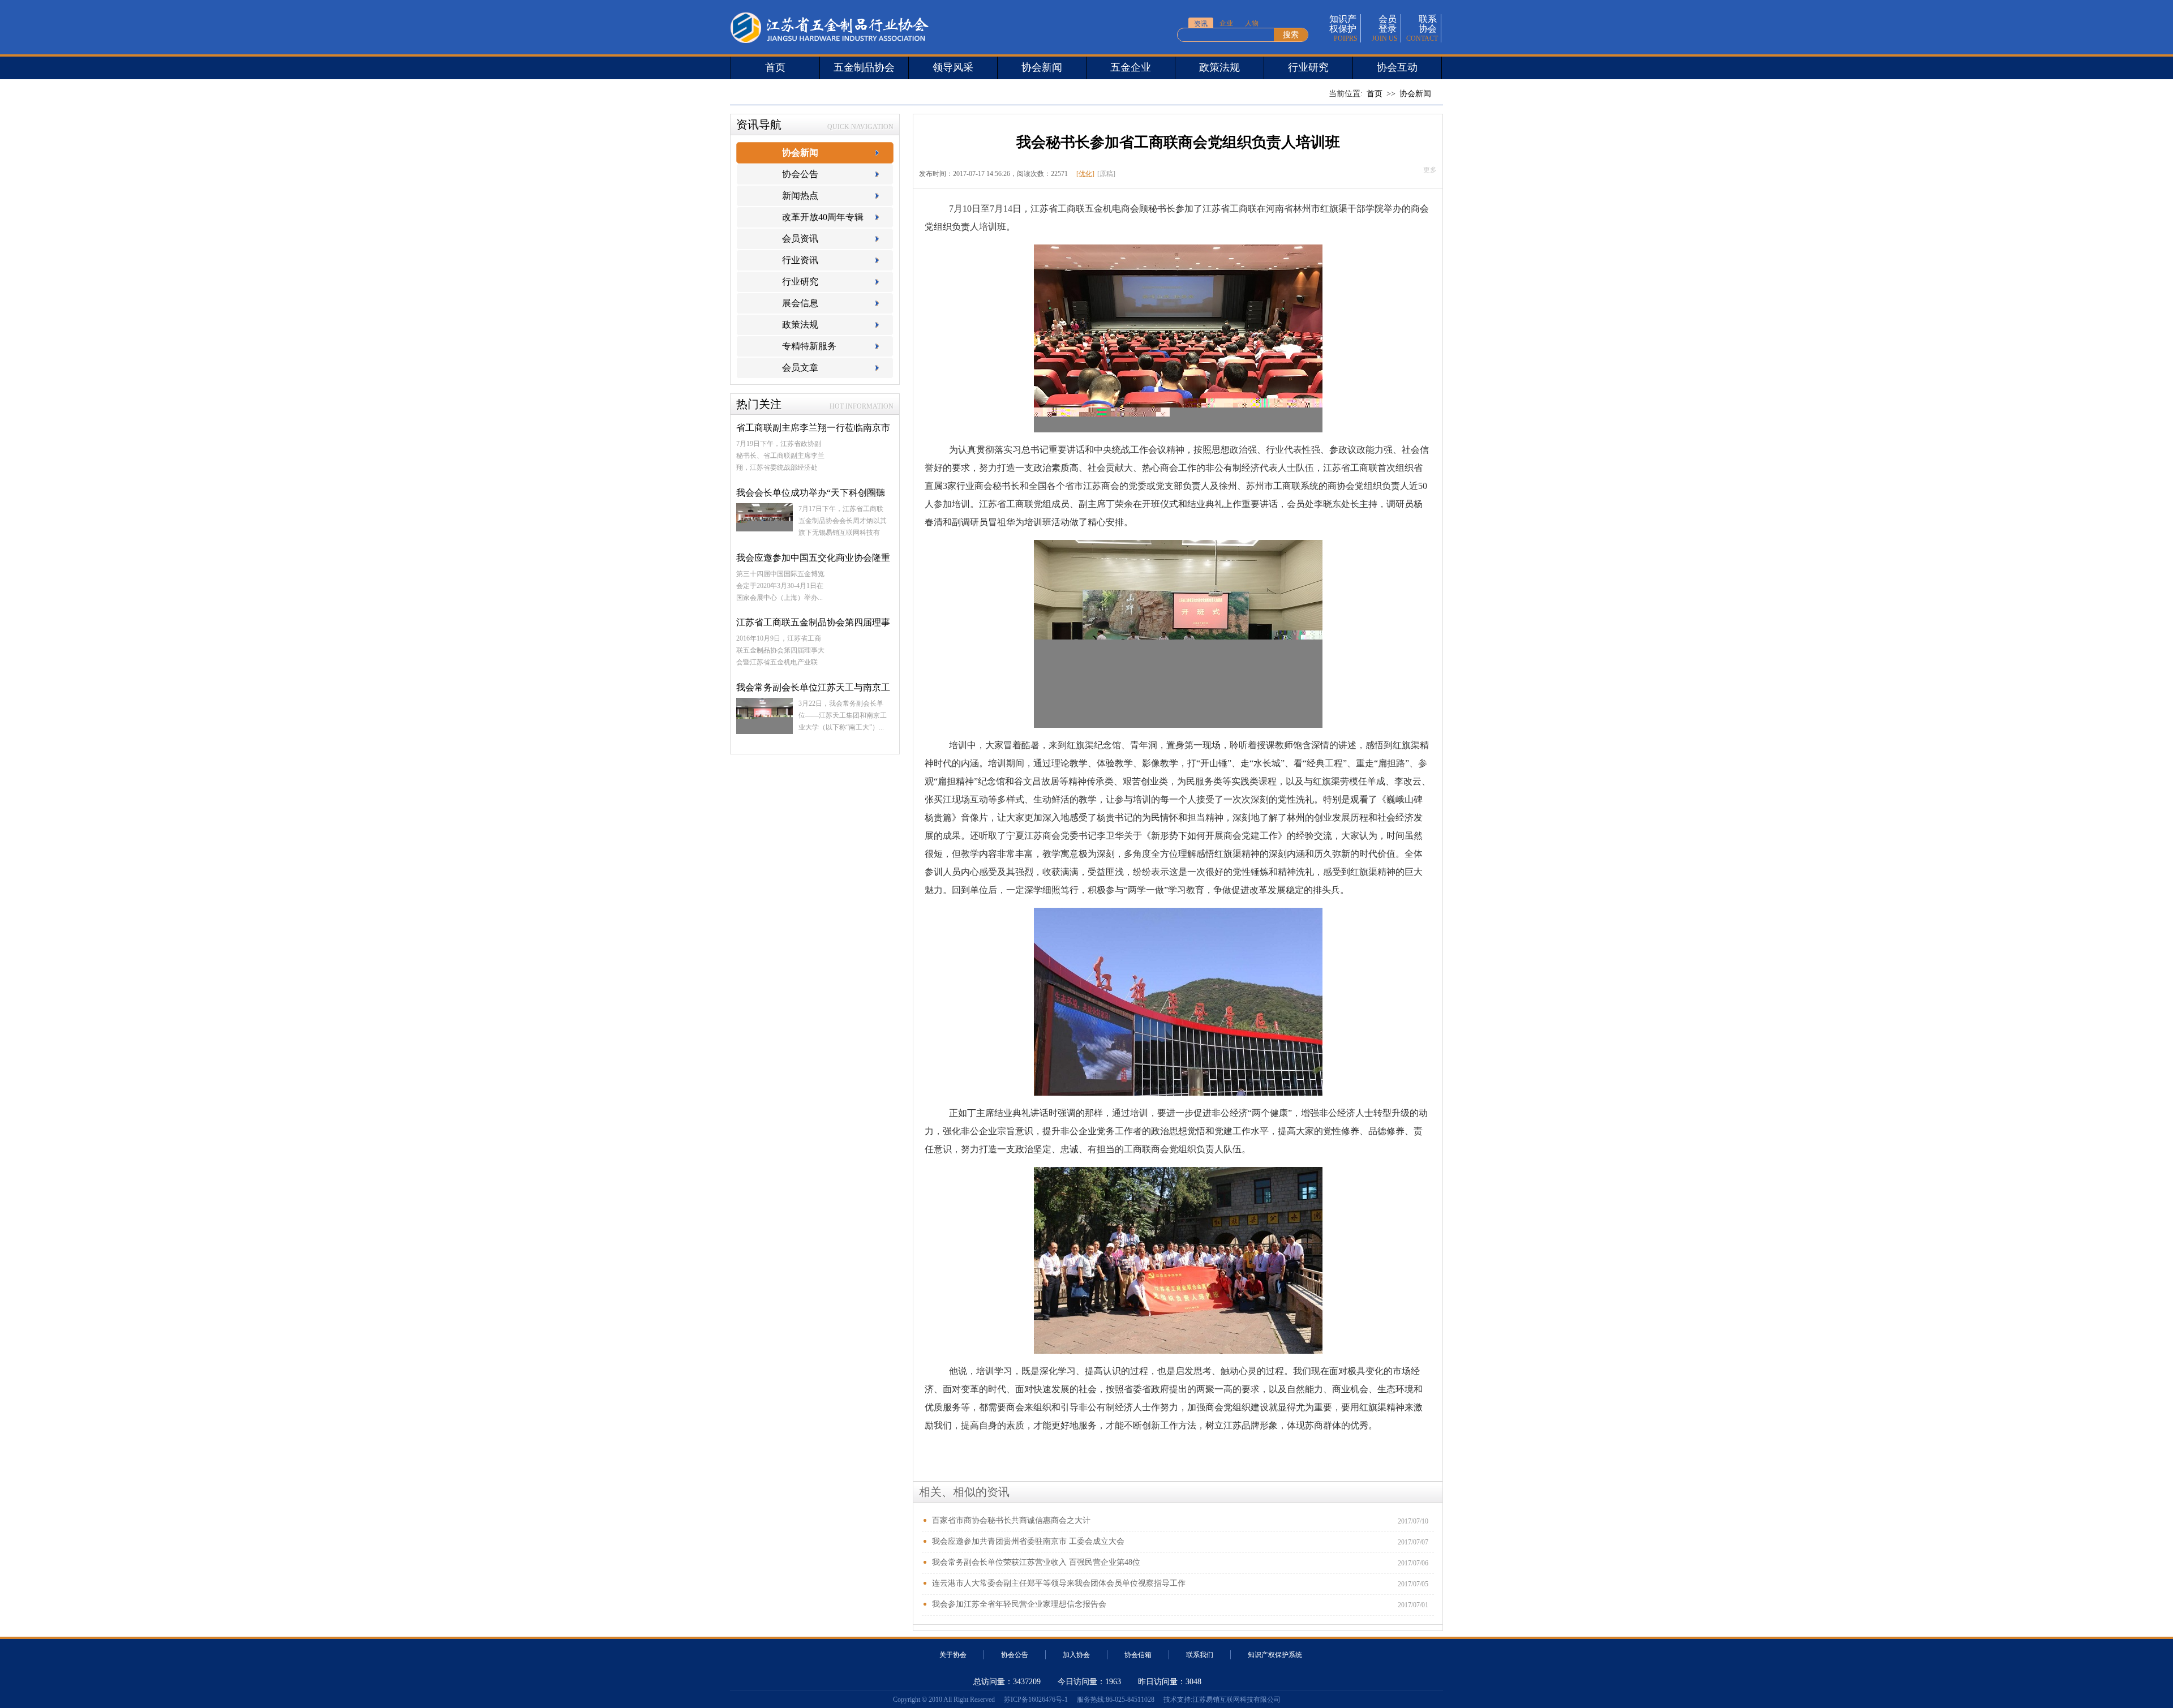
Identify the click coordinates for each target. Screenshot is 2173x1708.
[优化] (1085, 174)
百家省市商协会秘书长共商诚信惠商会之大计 (1011, 1520)
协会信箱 (1138, 1655)
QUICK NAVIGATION (860, 127)
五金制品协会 (864, 67)
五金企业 (1131, 67)
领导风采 (953, 67)
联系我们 (1200, 1655)
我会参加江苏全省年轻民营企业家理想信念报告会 (1020, 1604)
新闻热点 (800, 196)
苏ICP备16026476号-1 (1036, 1700)
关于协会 (953, 1655)
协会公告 (800, 174)
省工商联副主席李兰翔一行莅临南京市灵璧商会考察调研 (813, 430)
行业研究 (1308, 67)
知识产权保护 (1343, 24)
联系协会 (1428, 24)
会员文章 (800, 368)
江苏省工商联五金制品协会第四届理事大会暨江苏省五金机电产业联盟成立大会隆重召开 (813, 625)
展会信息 (800, 303)
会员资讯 (800, 239)
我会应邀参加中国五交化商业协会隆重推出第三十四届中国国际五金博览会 (813, 561)
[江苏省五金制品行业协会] (835, 28)
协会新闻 (1042, 67)
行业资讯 (800, 260)
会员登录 (1388, 24)
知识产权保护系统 (1275, 1655)
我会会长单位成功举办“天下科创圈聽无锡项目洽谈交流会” (811, 495)
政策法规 (1219, 67)
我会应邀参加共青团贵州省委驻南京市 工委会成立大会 (1028, 1541)
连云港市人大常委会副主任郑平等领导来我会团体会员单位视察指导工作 (1059, 1583)
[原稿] (1106, 174)
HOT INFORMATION (862, 406)
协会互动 (1397, 67)
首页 (775, 67)
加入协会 (1076, 1655)
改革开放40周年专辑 (823, 217)
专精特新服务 (809, 346)
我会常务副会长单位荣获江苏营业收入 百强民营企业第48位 (1036, 1562)
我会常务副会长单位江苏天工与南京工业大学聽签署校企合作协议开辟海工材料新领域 (813, 690)
